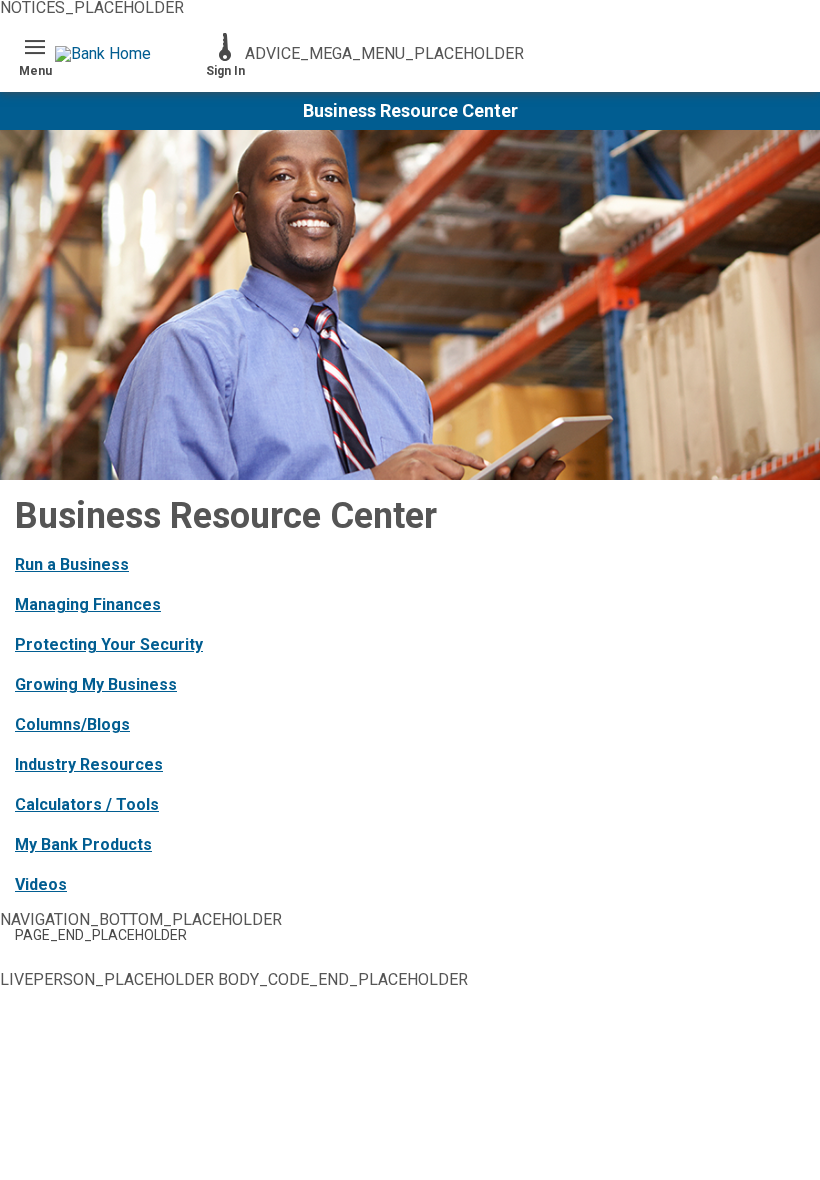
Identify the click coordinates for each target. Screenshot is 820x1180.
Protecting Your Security (109, 644)
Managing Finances (88, 604)
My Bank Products (83, 844)
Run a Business (72, 564)
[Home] (130, 54)
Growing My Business (96, 684)
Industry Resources (89, 764)
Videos (41, 884)
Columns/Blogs (72, 724)
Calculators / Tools (87, 804)
